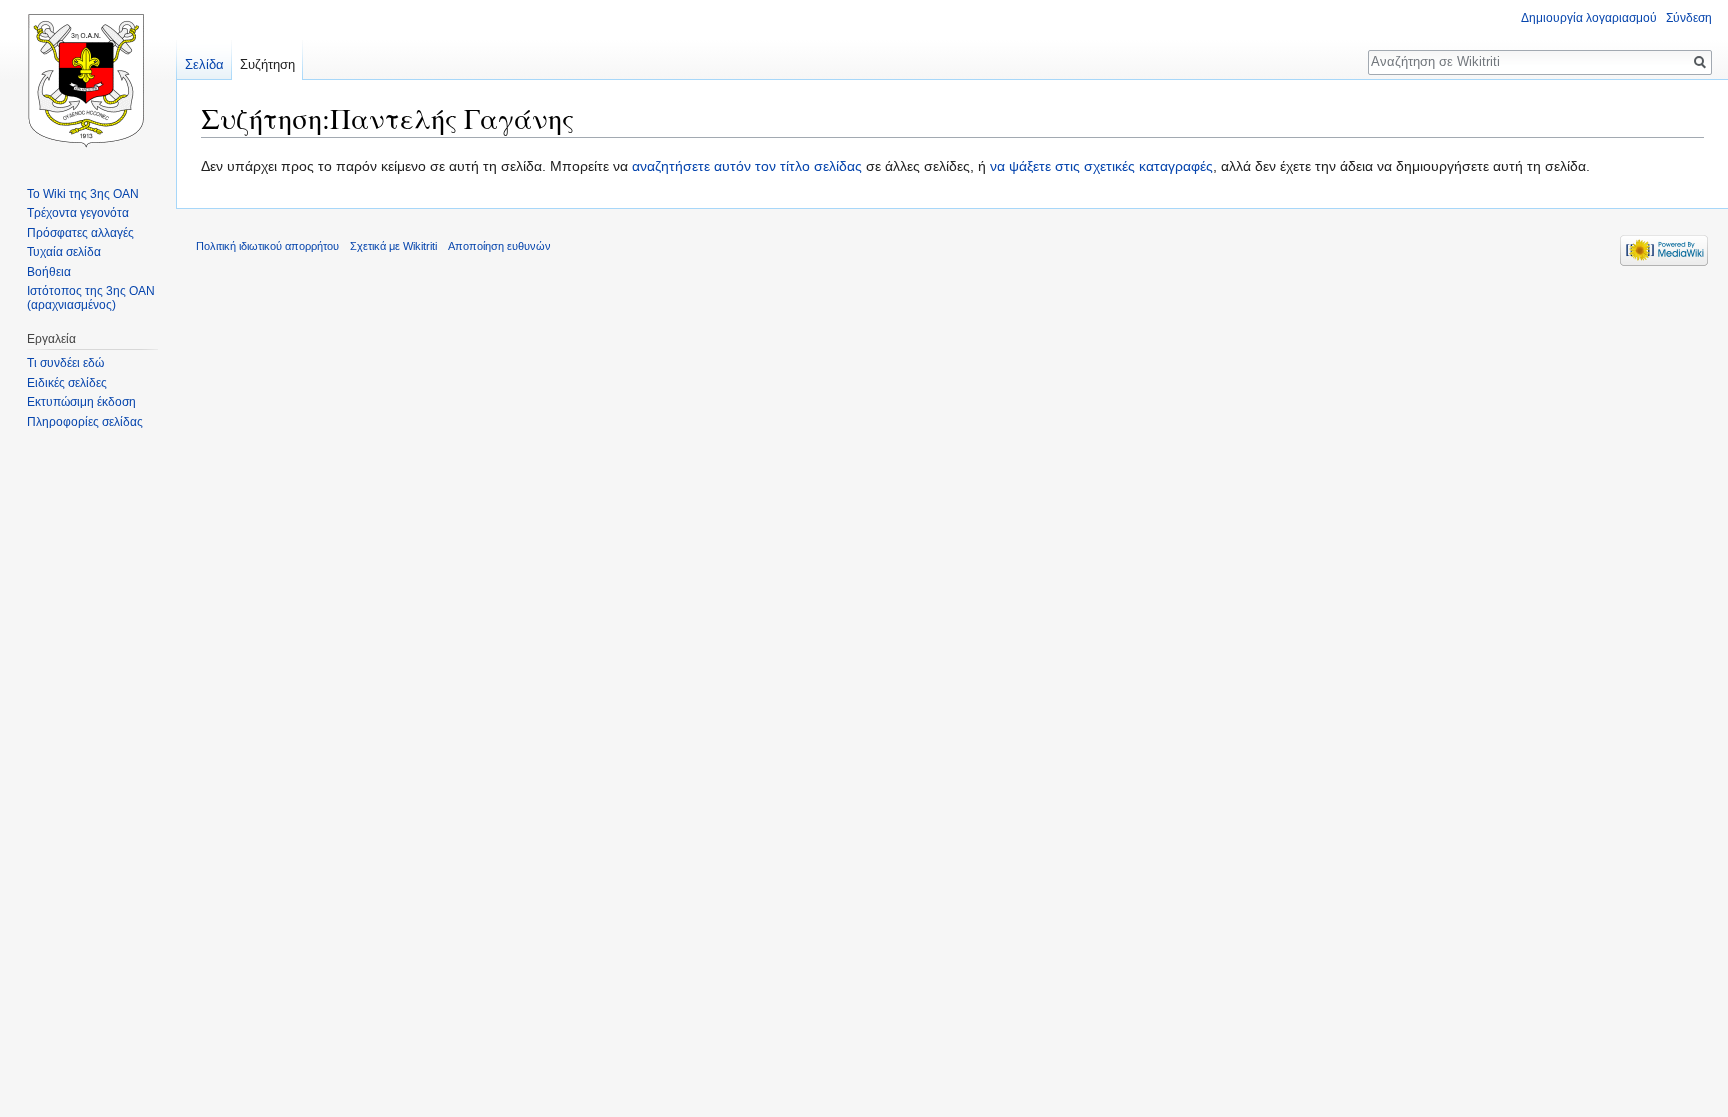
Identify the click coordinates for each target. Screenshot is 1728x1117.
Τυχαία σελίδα (64, 252)
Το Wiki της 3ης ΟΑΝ (83, 194)
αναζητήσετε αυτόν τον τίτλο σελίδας (747, 166)
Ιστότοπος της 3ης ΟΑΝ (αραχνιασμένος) (91, 298)
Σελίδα (204, 64)
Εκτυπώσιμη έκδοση (81, 402)
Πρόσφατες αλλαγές (80, 233)
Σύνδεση (1689, 18)
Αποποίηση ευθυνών (499, 246)
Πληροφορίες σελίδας (85, 422)
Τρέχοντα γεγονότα (78, 213)
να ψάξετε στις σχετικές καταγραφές (1101, 166)
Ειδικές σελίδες (67, 383)
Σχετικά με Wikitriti (393, 246)
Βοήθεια (49, 272)
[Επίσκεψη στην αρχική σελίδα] (88, 80)
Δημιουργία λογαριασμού (1589, 18)
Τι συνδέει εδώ (65, 363)
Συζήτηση (267, 64)
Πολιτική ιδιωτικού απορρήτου (267, 246)
